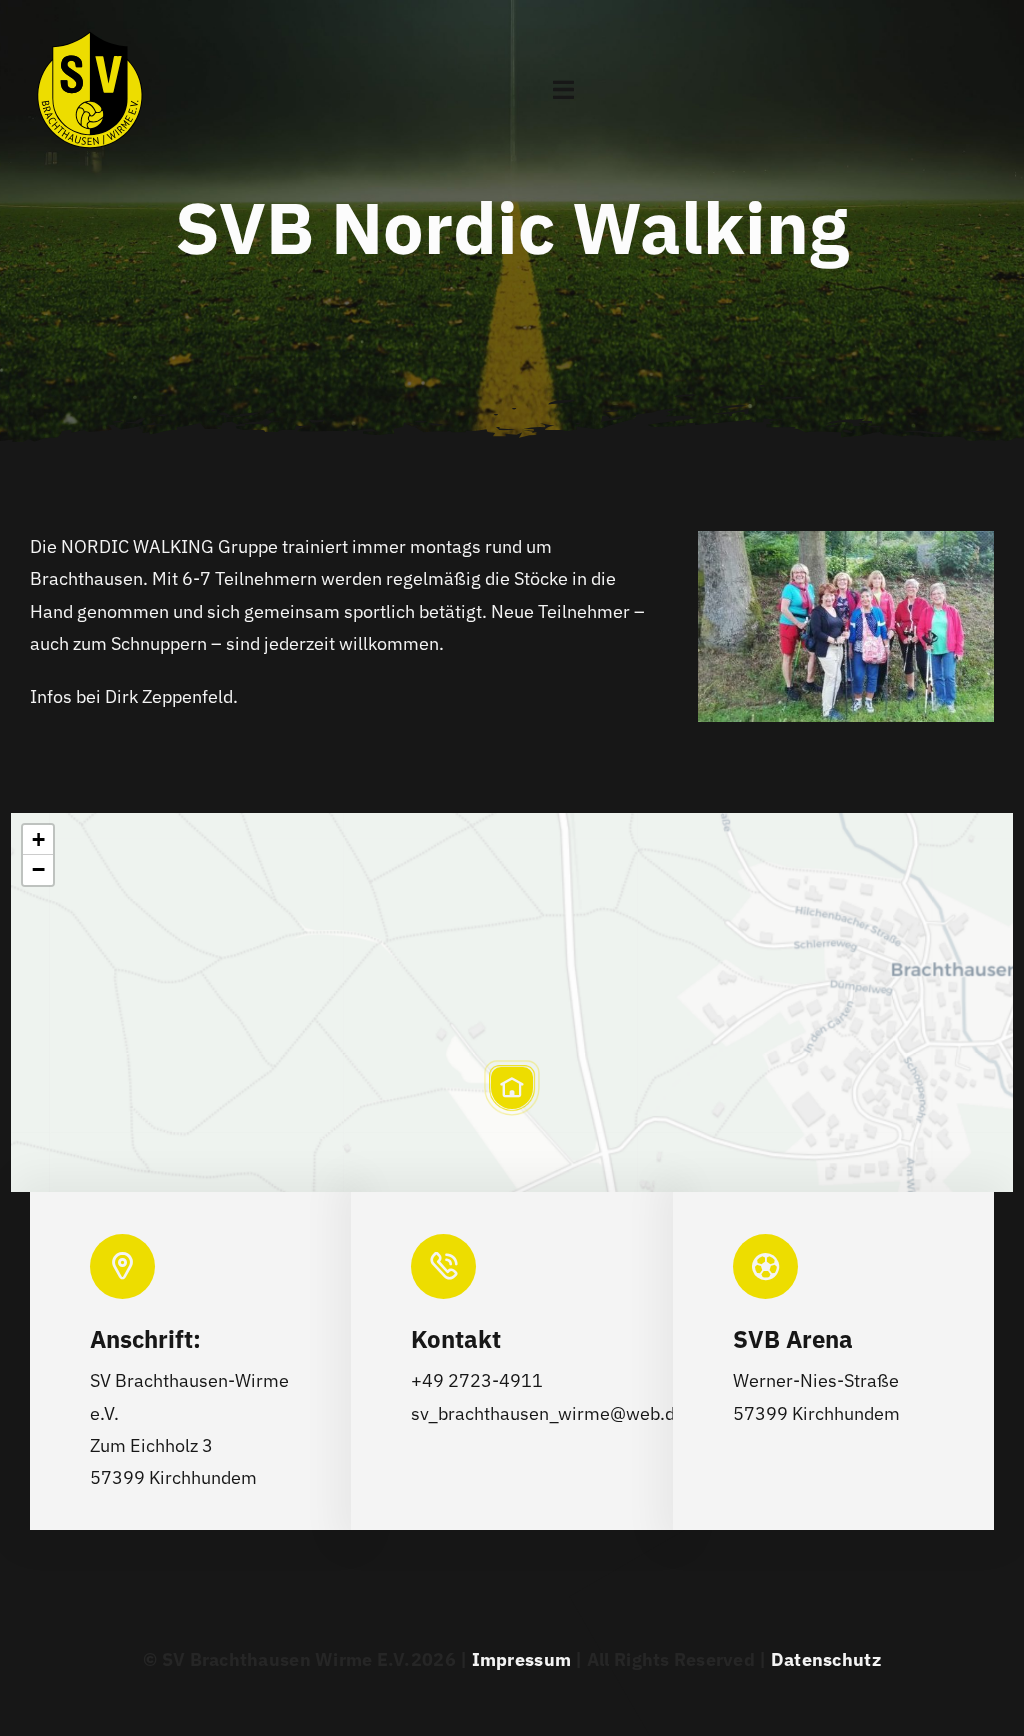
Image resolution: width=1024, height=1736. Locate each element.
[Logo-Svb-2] (90, 23)
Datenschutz (826, 1659)
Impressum (521, 1659)
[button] (512, 1088)
